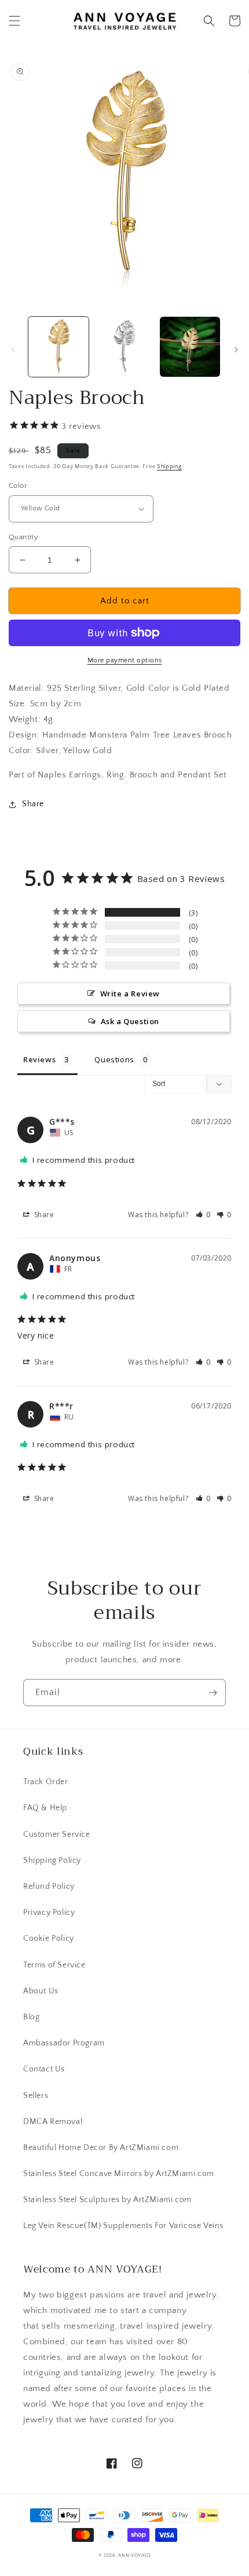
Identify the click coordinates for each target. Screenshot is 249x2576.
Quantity (23, 537)
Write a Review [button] (130, 994)
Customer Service (57, 1834)
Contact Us (44, 2069)
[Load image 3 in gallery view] (190, 347)
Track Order (46, 1782)
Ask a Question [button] (130, 1021)
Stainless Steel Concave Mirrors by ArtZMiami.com (119, 2174)
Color (18, 485)
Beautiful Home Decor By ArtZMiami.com (101, 2148)
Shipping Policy (52, 1860)
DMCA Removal (53, 2122)
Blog (31, 2017)
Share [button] (33, 804)
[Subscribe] (213, 1693)
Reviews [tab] (39, 1059)
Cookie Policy (49, 1939)
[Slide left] (13, 350)
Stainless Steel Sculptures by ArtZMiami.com (107, 2200)
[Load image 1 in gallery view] (58, 347)
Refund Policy (49, 1886)
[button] (14, 21)
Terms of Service (54, 1965)
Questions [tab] (114, 1059)
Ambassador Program (64, 2043)
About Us (41, 1991)
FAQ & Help (45, 1808)
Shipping (169, 467)
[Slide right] (236, 350)
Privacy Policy (49, 1912)
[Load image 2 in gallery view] (124, 347)
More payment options (125, 660)
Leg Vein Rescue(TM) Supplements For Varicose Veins (123, 2226)
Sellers (36, 2096)
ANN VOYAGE (134, 2555)
